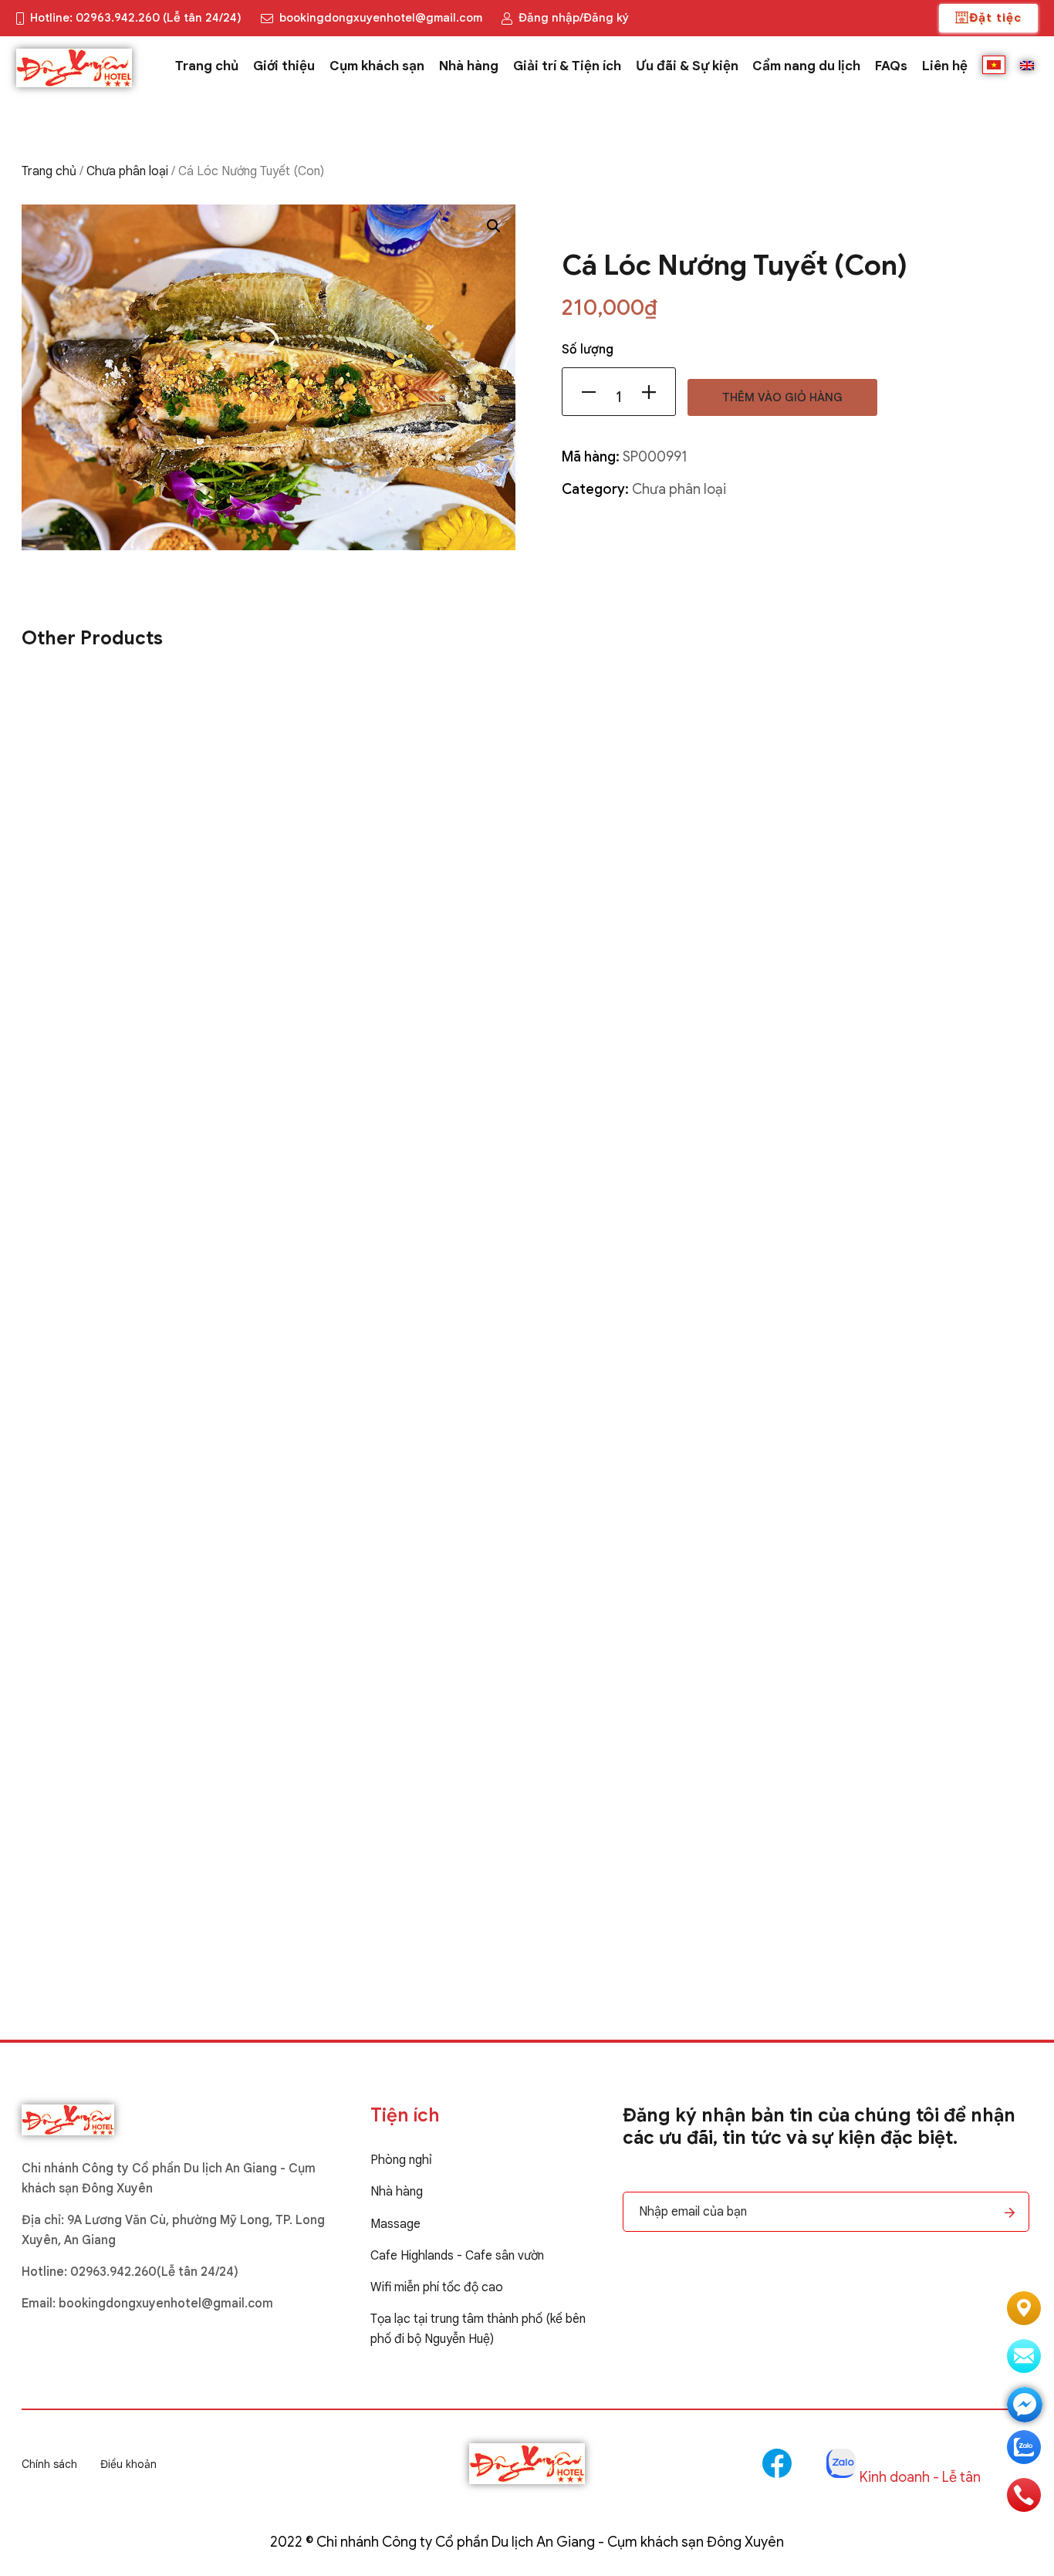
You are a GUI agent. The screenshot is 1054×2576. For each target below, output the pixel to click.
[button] (494, 226)
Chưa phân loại (127, 171)
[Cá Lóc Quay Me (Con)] (527, 1270)
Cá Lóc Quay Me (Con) (96, 1872)
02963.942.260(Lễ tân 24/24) (154, 2272)
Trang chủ (49, 171)
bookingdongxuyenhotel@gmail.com (166, 2304)
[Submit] (1010, 2213)
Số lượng (588, 350)
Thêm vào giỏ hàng (782, 397)
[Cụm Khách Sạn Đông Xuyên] (79, 68)
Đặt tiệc (995, 18)
